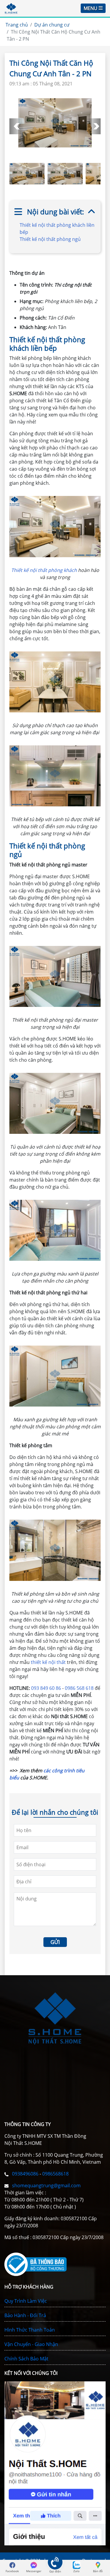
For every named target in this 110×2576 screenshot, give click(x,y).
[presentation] (17, 126)
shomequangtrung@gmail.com (46, 2185)
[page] (12, 2565)
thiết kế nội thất (48, 1662)
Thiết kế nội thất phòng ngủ (51, 239)
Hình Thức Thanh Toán (30, 2330)
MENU (90, 8)
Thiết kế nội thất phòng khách (45, 570)
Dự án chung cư (52, 25)
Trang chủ (17, 25)
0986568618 (55, 2174)
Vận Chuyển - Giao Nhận (31, 2344)
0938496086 (26, 2174)
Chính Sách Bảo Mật (26, 2359)
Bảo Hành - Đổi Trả (25, 2315)
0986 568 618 (79, 1688)
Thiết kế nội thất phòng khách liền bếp (57, 229)
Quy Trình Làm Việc (26, 2301)
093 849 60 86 (47, 1688)
